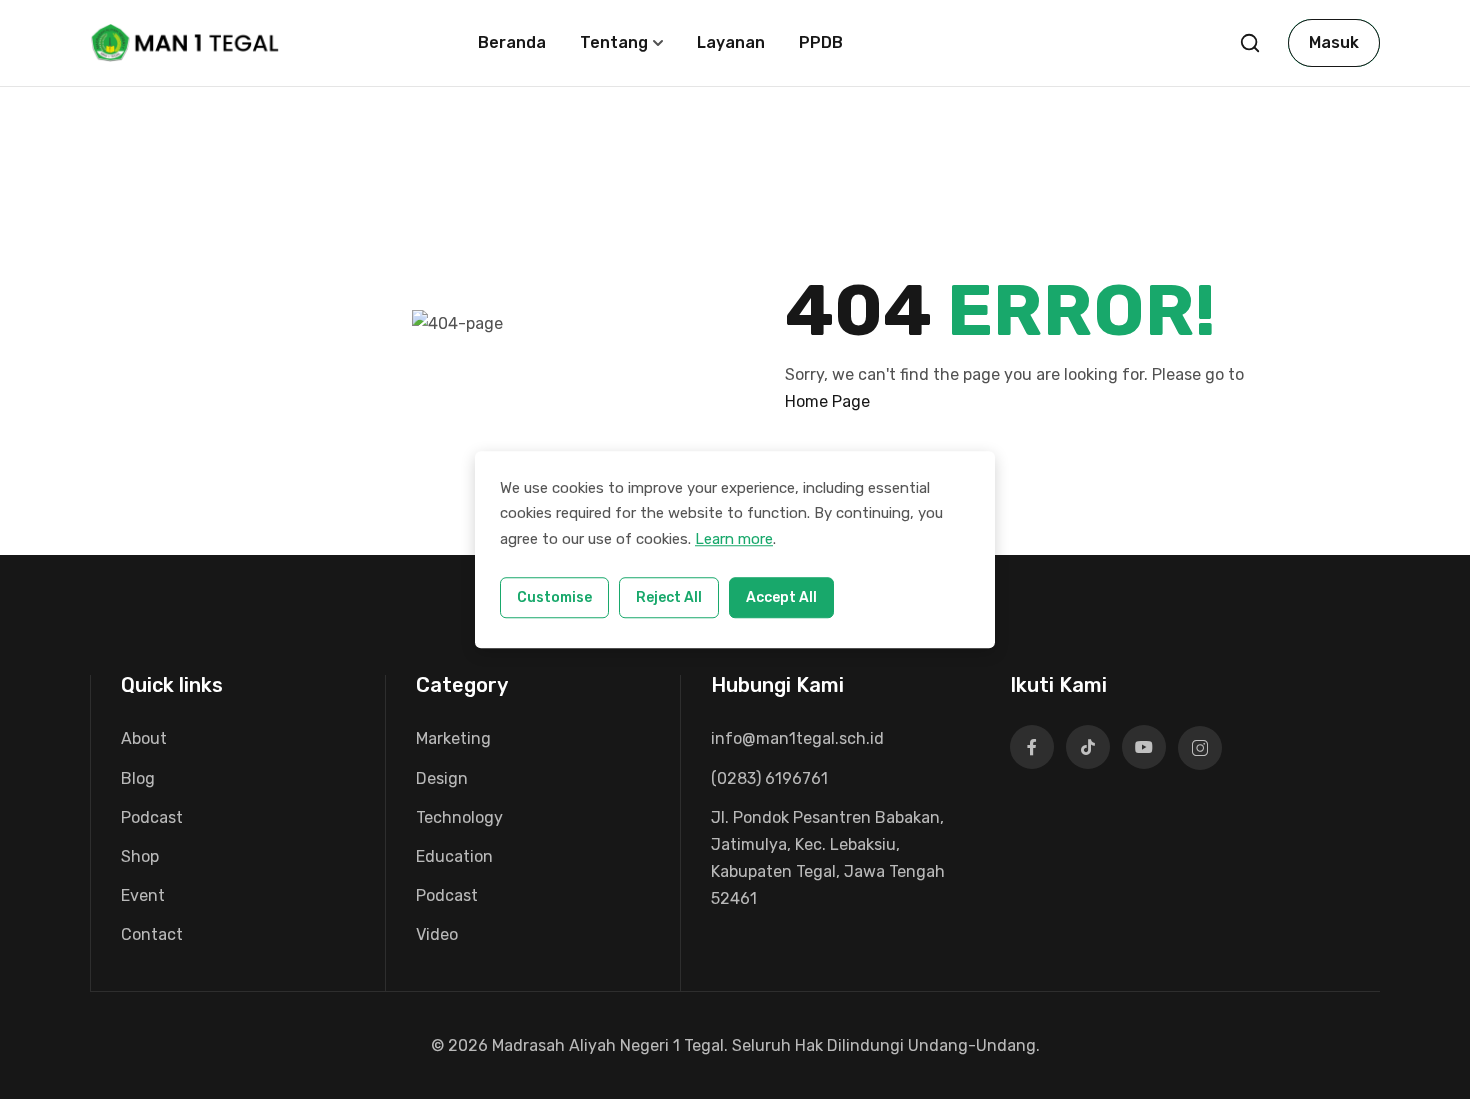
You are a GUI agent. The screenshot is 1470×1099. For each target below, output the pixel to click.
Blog (138, 778)
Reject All (669, 597)
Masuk (1334, 42)
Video (437, 934)
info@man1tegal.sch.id (797, 738)
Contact (152, 934)
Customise (554, 597)
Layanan (731, 42)
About (144, 738)
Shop (140, 856)
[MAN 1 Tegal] (187, 41)
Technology (459, 817)
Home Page (827, 401)
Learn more (734, 539)
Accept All (781, 597)
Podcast (152, 817)
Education (454, 856)
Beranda (512, 42)
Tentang (614, 42)
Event (143, 895)
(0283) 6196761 (769, 778)
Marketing (453, 738)
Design (442, 778)
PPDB (821, 42)
